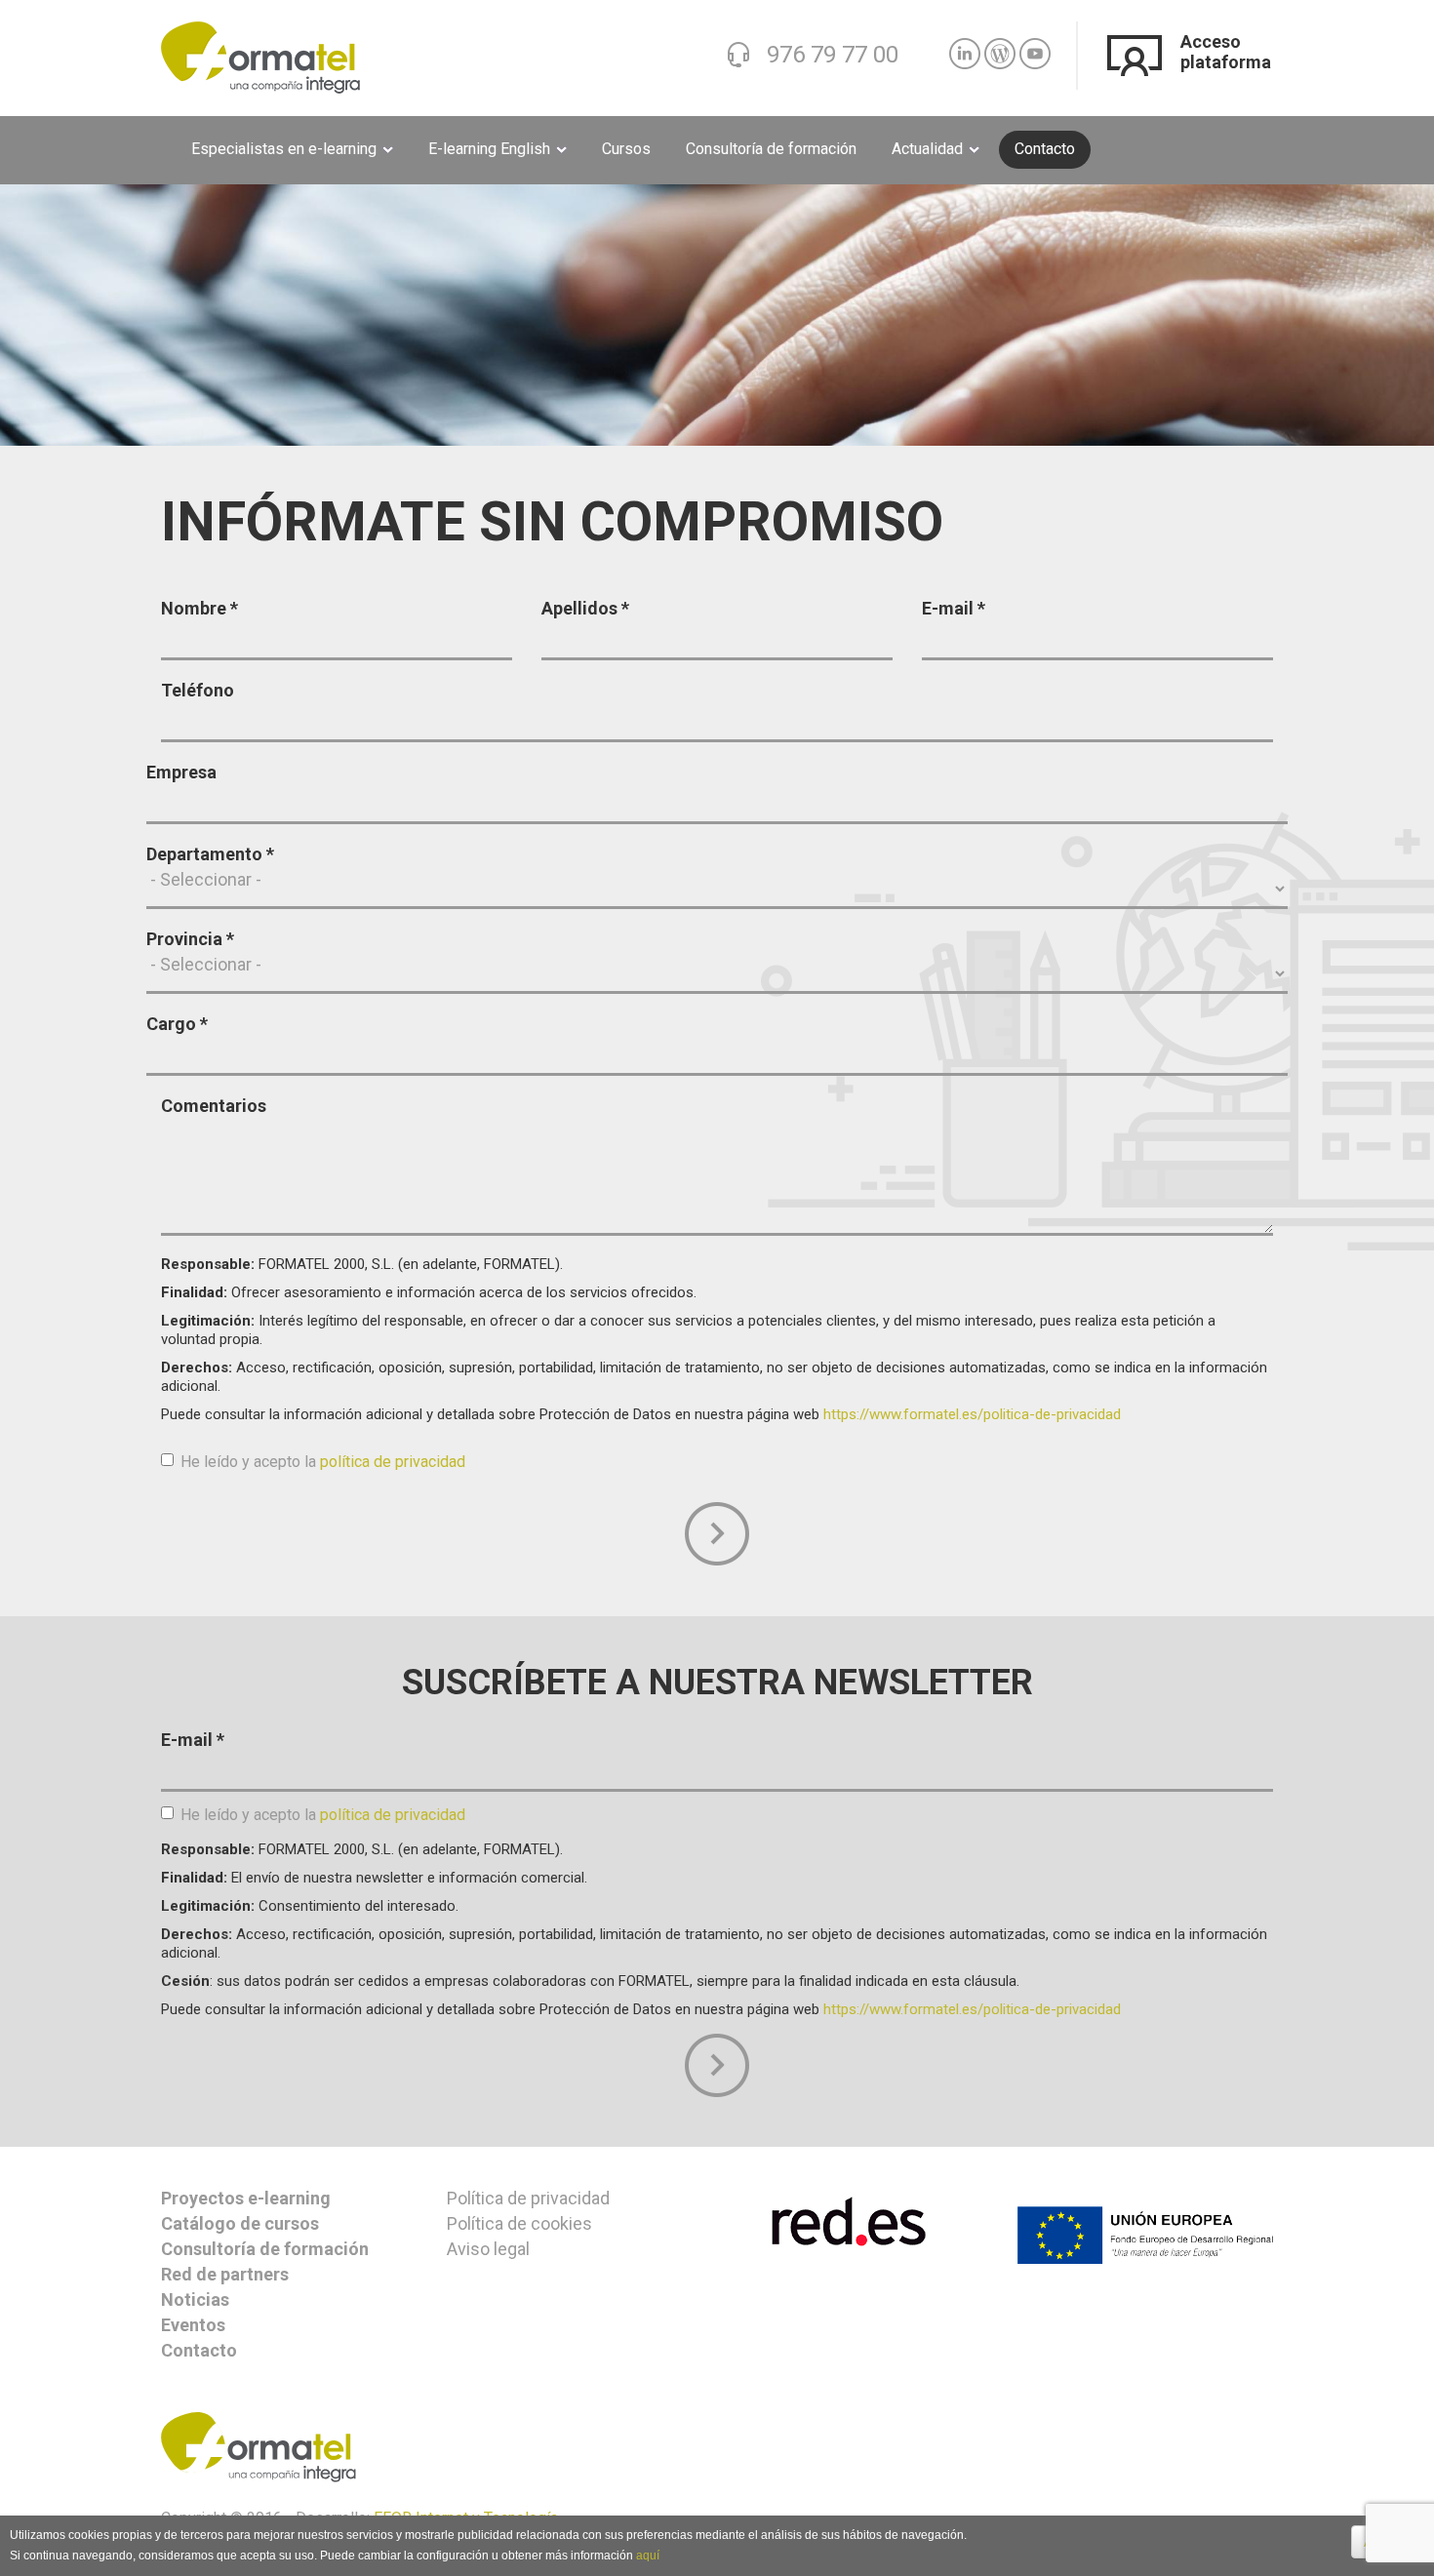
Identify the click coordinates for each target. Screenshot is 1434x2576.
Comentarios (214, 1106)
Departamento (210, 854)
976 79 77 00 (833, 54)
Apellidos (585, 608)
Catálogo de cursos (240, 2223)
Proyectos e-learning (246, 2198)
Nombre (199, 608)
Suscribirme (717, 2066)
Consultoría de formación (771, 149)
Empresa (181, 772)
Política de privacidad (528, 2198)
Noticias (195, 2299)
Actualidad (929, 149)
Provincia (190, 939)
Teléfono (198, 690)
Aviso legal (488, 2249)
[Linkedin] (965, 45)
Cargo (177, 1024)
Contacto (1045, 149)
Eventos (193, 2325)
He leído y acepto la (323, 1462)
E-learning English (491, 149)
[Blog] (1000, 45)
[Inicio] (260, 56)
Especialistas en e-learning (286, 149)
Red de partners (225, 2274)
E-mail (954, 608)
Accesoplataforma (1226, 52)
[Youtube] (1035, 45)
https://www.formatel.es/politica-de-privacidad (972, 1414)
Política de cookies (519, 2223)
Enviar (717, 1534)
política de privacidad (393, 1462)
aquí (648, 2556)
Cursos (626, 149)
